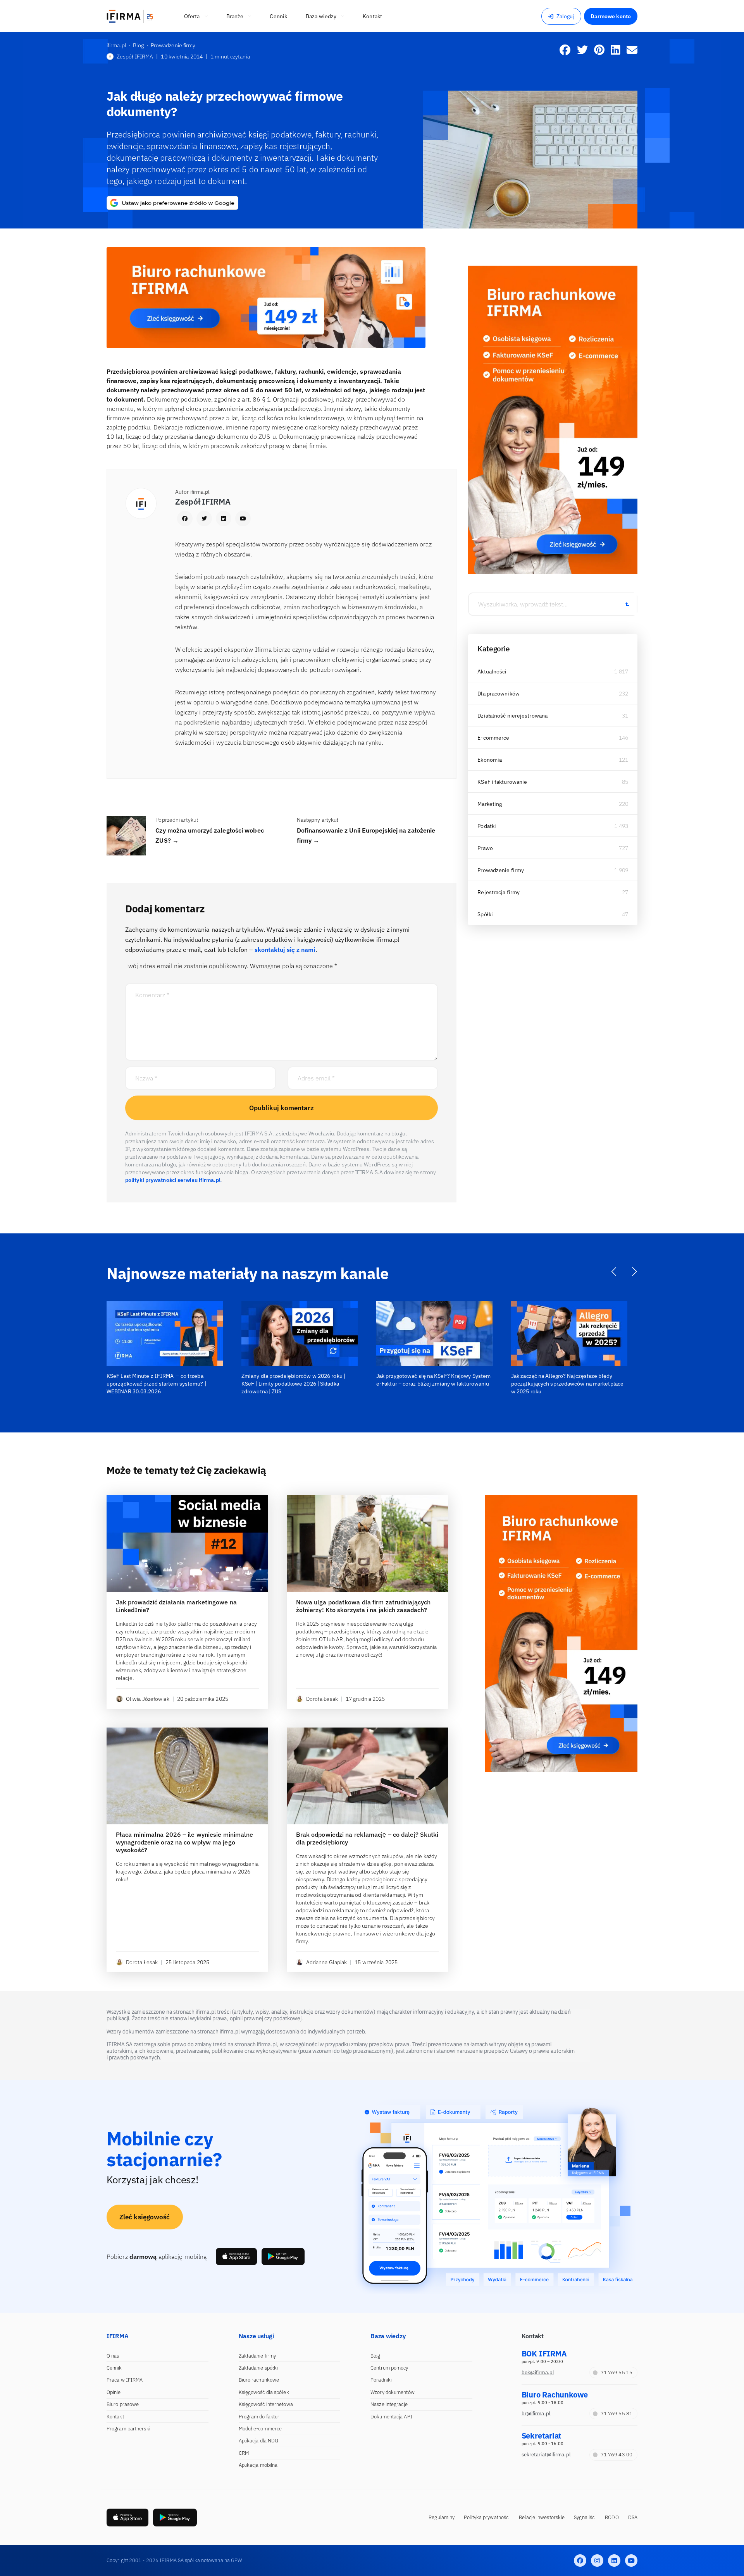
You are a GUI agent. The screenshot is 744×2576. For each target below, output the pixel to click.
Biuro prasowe (123, 2404)
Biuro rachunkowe (259, 2380)
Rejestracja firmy (499, 892)
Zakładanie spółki (258, 2368)
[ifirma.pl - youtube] (631, 2561)
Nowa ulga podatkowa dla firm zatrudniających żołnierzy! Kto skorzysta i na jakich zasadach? (363, 1606)
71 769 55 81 (617, 2414)
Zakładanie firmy (257, 2356)
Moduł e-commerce (260, 2429)
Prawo (485, 848)
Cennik (114, 2368)
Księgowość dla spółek (264, 2392)
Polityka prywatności (487, 2517)
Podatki (487, 826)
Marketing (490, 804)
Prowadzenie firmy (501, 870)
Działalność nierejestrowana (512, 716)
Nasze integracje (389, 2404)
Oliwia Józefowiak (148, 1699)
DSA (633, 2517)
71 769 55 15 (617, 2372)
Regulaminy (442, 2517)
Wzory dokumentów (393, 2392)
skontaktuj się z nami (285, 950)
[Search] (627, 604)
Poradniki (381, 2380)
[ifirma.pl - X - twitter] (597, 2561)
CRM (244, 2453)
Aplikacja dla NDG (259, 2441)
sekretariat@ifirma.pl (546, 2455)
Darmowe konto (611, 16)
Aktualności (492, 671)
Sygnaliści (585, 2517)
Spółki (485, 914)
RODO (612, 2517)
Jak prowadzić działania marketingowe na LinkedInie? (176, 1606)
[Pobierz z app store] (236, 2257)
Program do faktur (259, 2417)
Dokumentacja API (391, 2417)
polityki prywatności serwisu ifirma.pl (173, 1180)
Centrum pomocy (389, 2368)
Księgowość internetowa (266, 2404)
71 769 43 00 (617, 2455)
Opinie (114, 2392)
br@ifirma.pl (536, 2414)
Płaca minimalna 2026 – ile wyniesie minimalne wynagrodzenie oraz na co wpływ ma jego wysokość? (185, 1842)
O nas (113, 2356)
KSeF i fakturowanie (502, 782)
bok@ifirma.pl (538, 2372)
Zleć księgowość (145, 2217)
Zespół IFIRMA (135, 57)
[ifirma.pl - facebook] (580, 2561)
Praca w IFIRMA (125, 2380)
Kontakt (115, 2417)
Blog (375, 2356)
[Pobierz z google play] (283, 2257)
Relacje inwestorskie (542, 2517)
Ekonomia (490, 760)
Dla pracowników (499, 694)
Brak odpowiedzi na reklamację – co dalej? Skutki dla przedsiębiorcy (367, 1838)
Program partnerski (128, 2429)
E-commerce (493, 738)
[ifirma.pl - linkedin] (614, 2561)
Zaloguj (566, 16)
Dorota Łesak (322, 1699)
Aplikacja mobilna (258, 2465)
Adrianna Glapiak (327, 1962)
